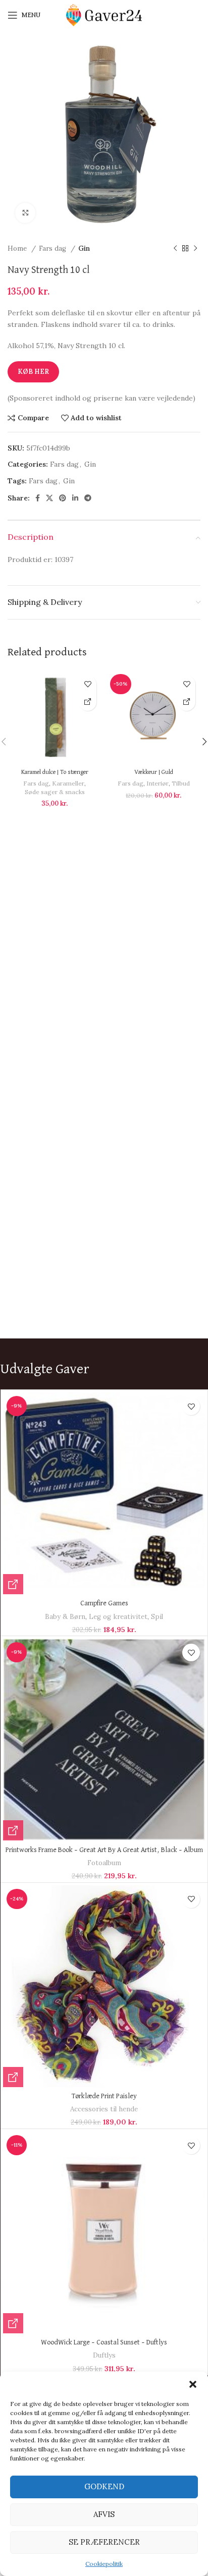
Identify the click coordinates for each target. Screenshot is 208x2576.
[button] (193, 2384)
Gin (84, 248)
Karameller (68, 783)
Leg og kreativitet (118, 1617)
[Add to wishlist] (88, 684)
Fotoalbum (104, 1863)
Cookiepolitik (104, 2564)
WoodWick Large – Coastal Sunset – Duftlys (104, 2342)
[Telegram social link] (88, 498)
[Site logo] (104, 15)
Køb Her (33, 372)
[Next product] (195, 249)
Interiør (158, 783)
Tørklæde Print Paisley (104, 2096)
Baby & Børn (65, 1617)
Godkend (104, 2486)
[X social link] (49, 498)
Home (18, 248)
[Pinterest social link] (63, 498)
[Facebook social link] (38, 498)
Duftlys (104, 2355)
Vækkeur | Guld (154, 772)
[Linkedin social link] (75, 498)
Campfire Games (104, 1603)
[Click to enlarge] (25, 213)
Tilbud (181, 783)
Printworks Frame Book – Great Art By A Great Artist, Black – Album (104, 1850)
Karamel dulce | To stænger (55, 772)
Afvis (104, 2514)
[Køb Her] (88, 702)
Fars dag (54, 248)
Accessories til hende (104, 2109)
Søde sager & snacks (55, 792)
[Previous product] (175, 249)
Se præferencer (104, 2542)
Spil (157, 1617)
